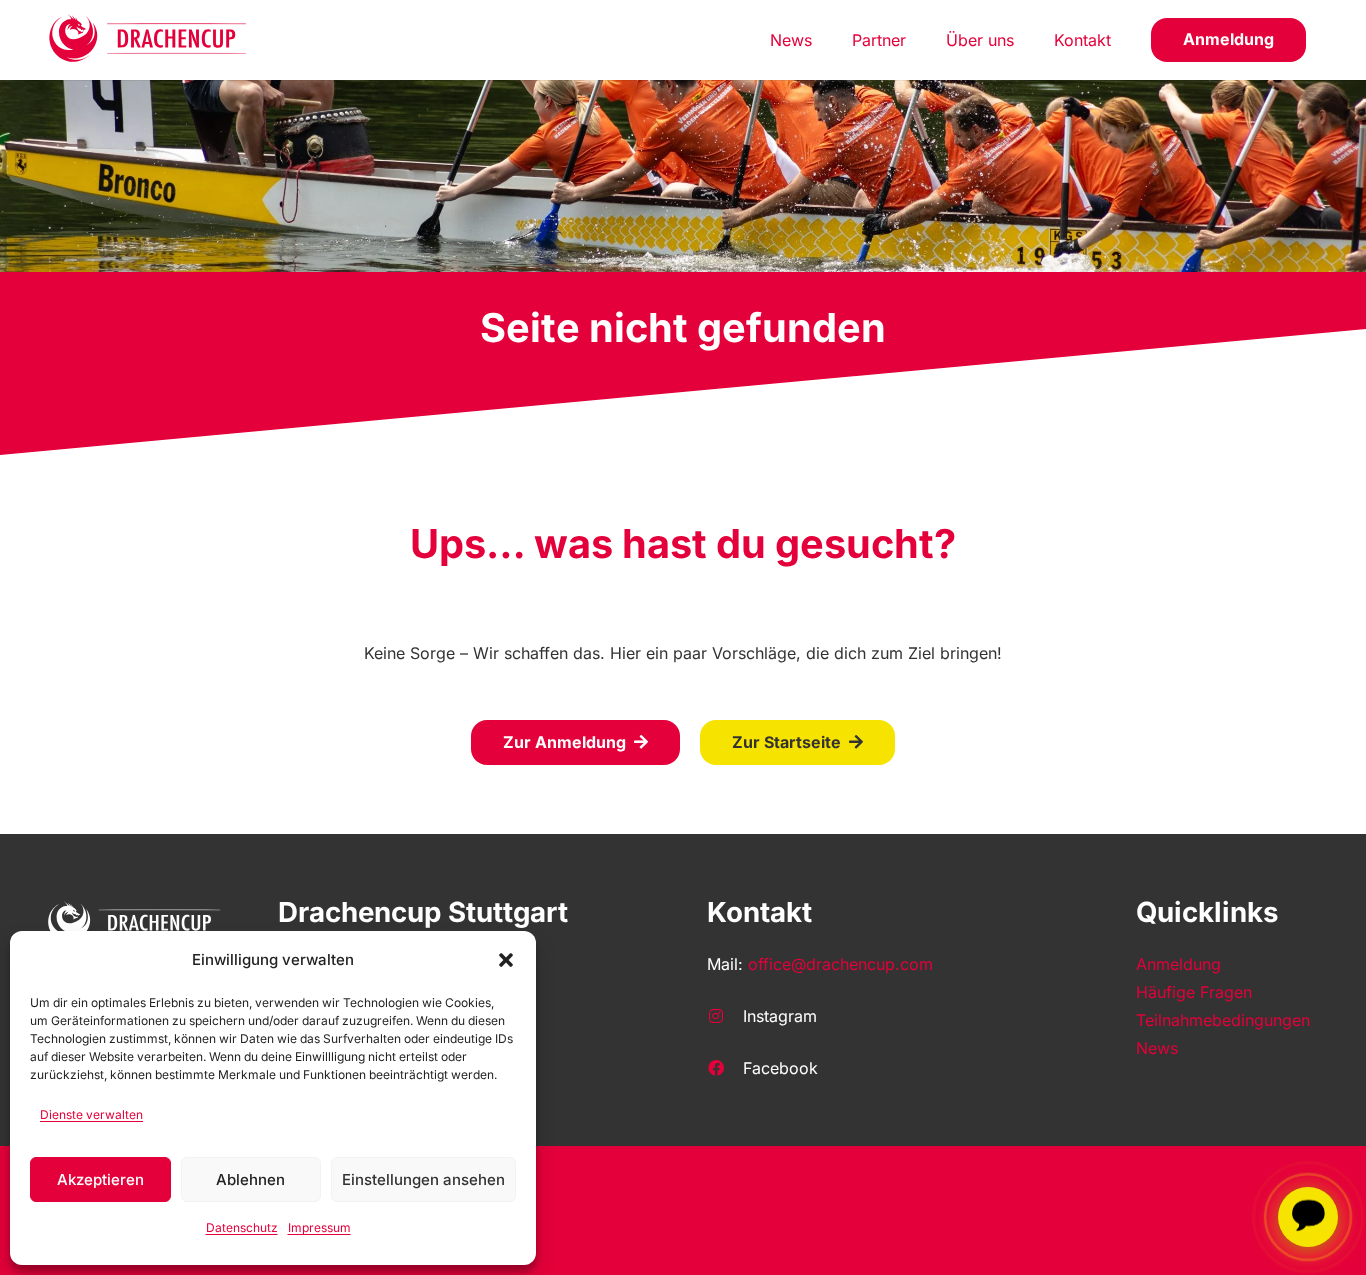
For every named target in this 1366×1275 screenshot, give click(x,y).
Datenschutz (242, 1227)
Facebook (780, 1068)
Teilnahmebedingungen (1223, 1020)
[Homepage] (148, 40)
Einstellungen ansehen (423, 1179)
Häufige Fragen (1194, 992)
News (1157, 1048)
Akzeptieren (100, 1179)
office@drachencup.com (840, 964)
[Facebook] (725, 1068)
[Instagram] (725, 1016)
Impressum (319, 1227)
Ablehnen (250, 1179)
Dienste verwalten (91, 1114)
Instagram (780, 1016)
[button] (506, 960)
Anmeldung (1178, 964)
